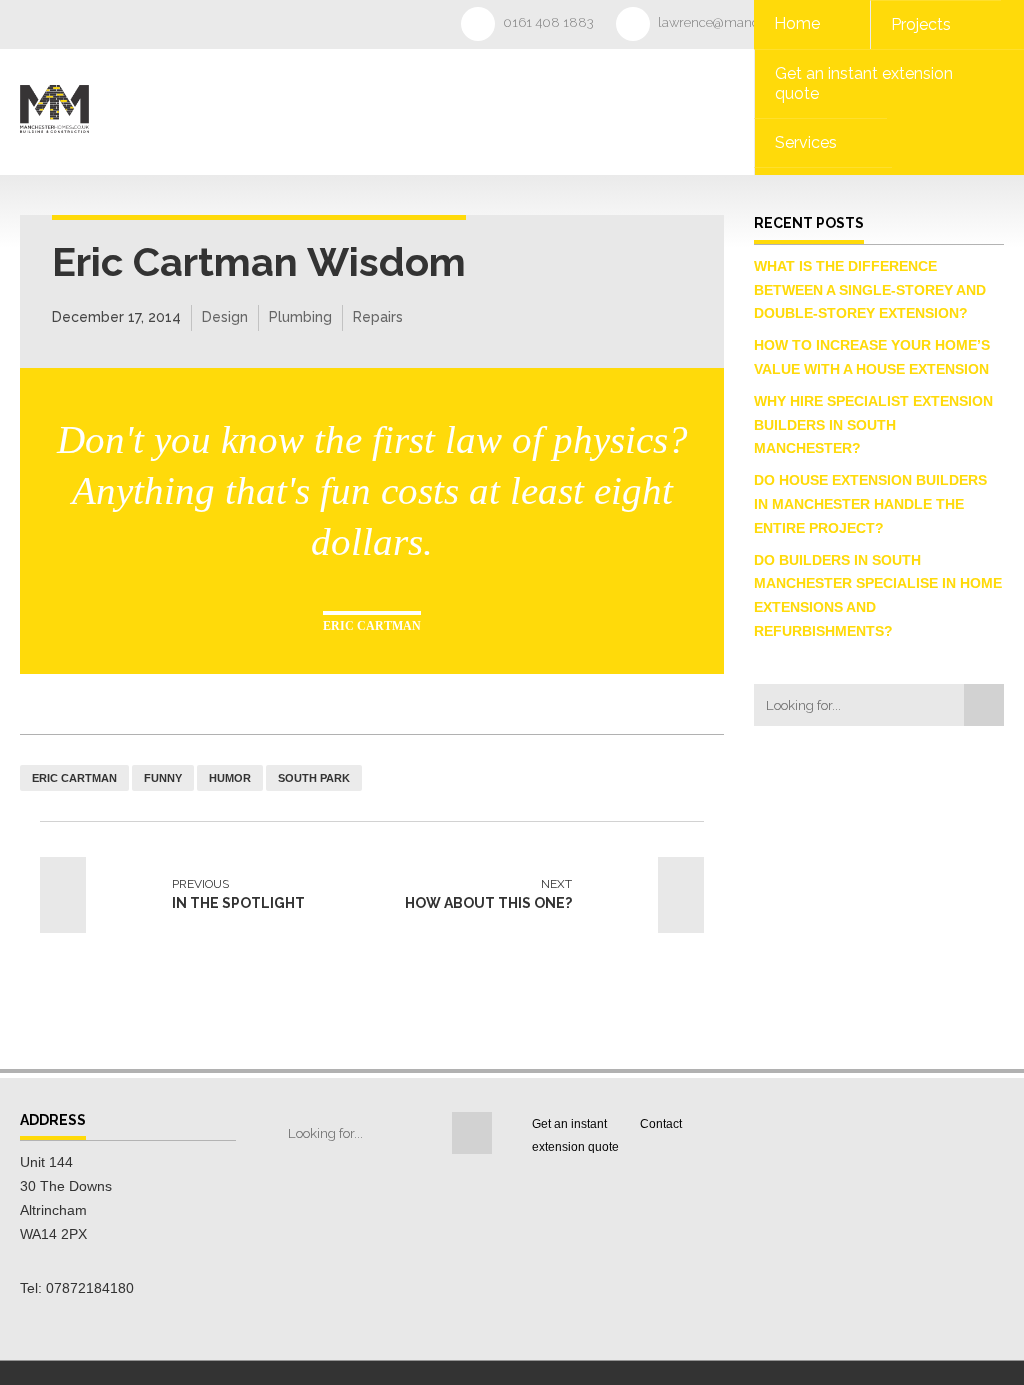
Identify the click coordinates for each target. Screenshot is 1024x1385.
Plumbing (300, 317)
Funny (163, 778)
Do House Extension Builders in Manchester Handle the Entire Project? (870, 504)
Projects (921, 24)
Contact (661, 1124)
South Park (314, 778)
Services (806, 142)
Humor (230, 778)
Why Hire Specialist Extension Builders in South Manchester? (873, 425)
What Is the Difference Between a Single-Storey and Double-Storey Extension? (870, 290)
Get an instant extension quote (864, 83)
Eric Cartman (74, 778)
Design (225, 317)
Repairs (378, 317)
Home (797, 23)
